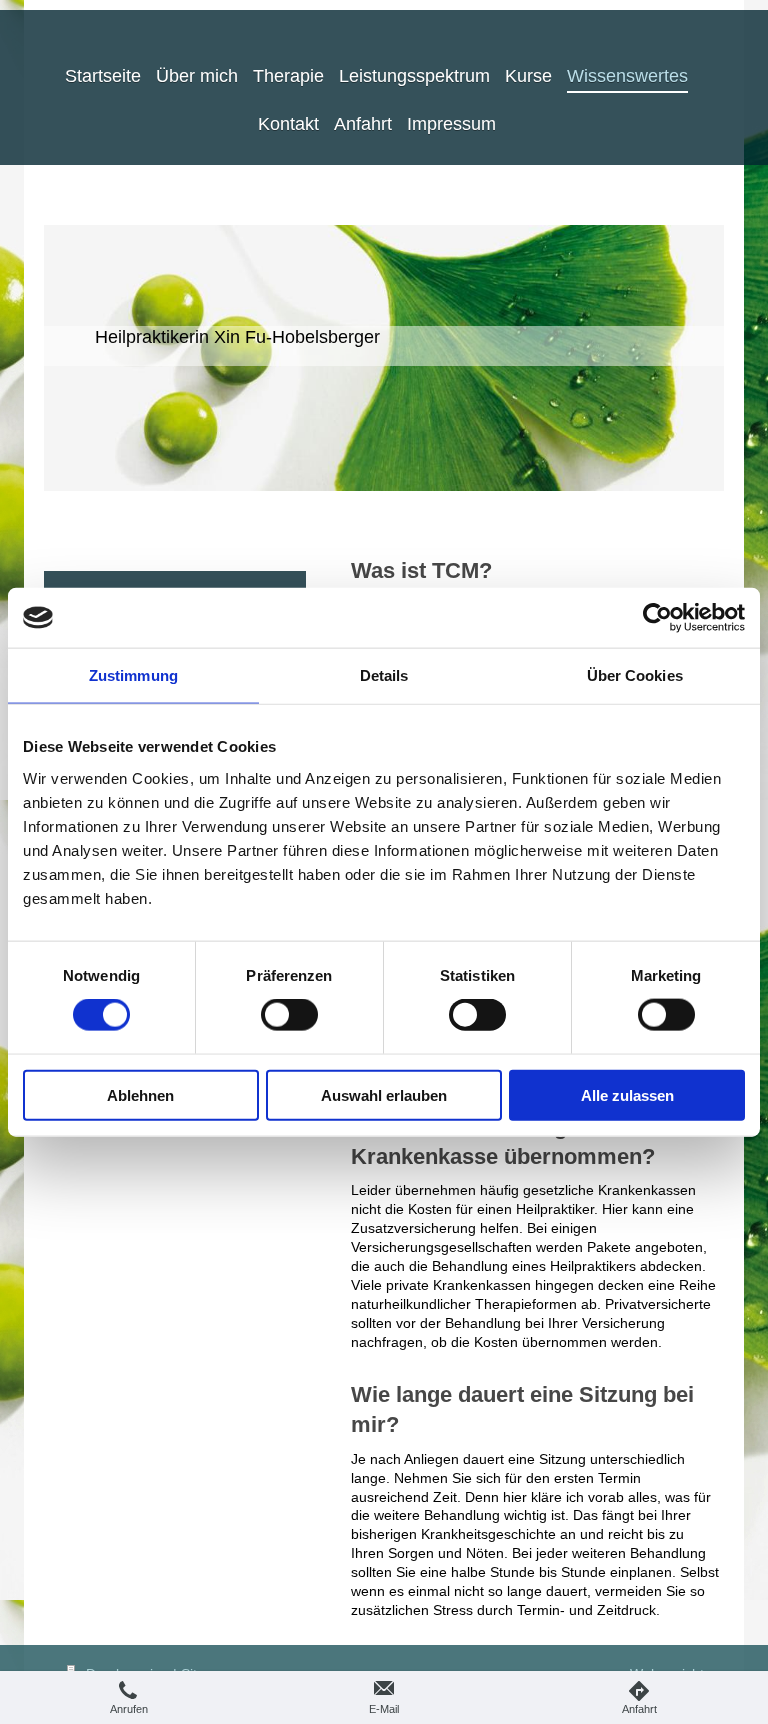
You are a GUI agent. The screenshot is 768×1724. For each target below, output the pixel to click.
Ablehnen (140, 1094)
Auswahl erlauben (384, 1094)
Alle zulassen (627, 1094)
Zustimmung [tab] (133, 675)
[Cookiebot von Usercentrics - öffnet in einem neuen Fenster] (657, 618)
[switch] (289, 1015)
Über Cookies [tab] (635, 675)
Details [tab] (384, 675)
